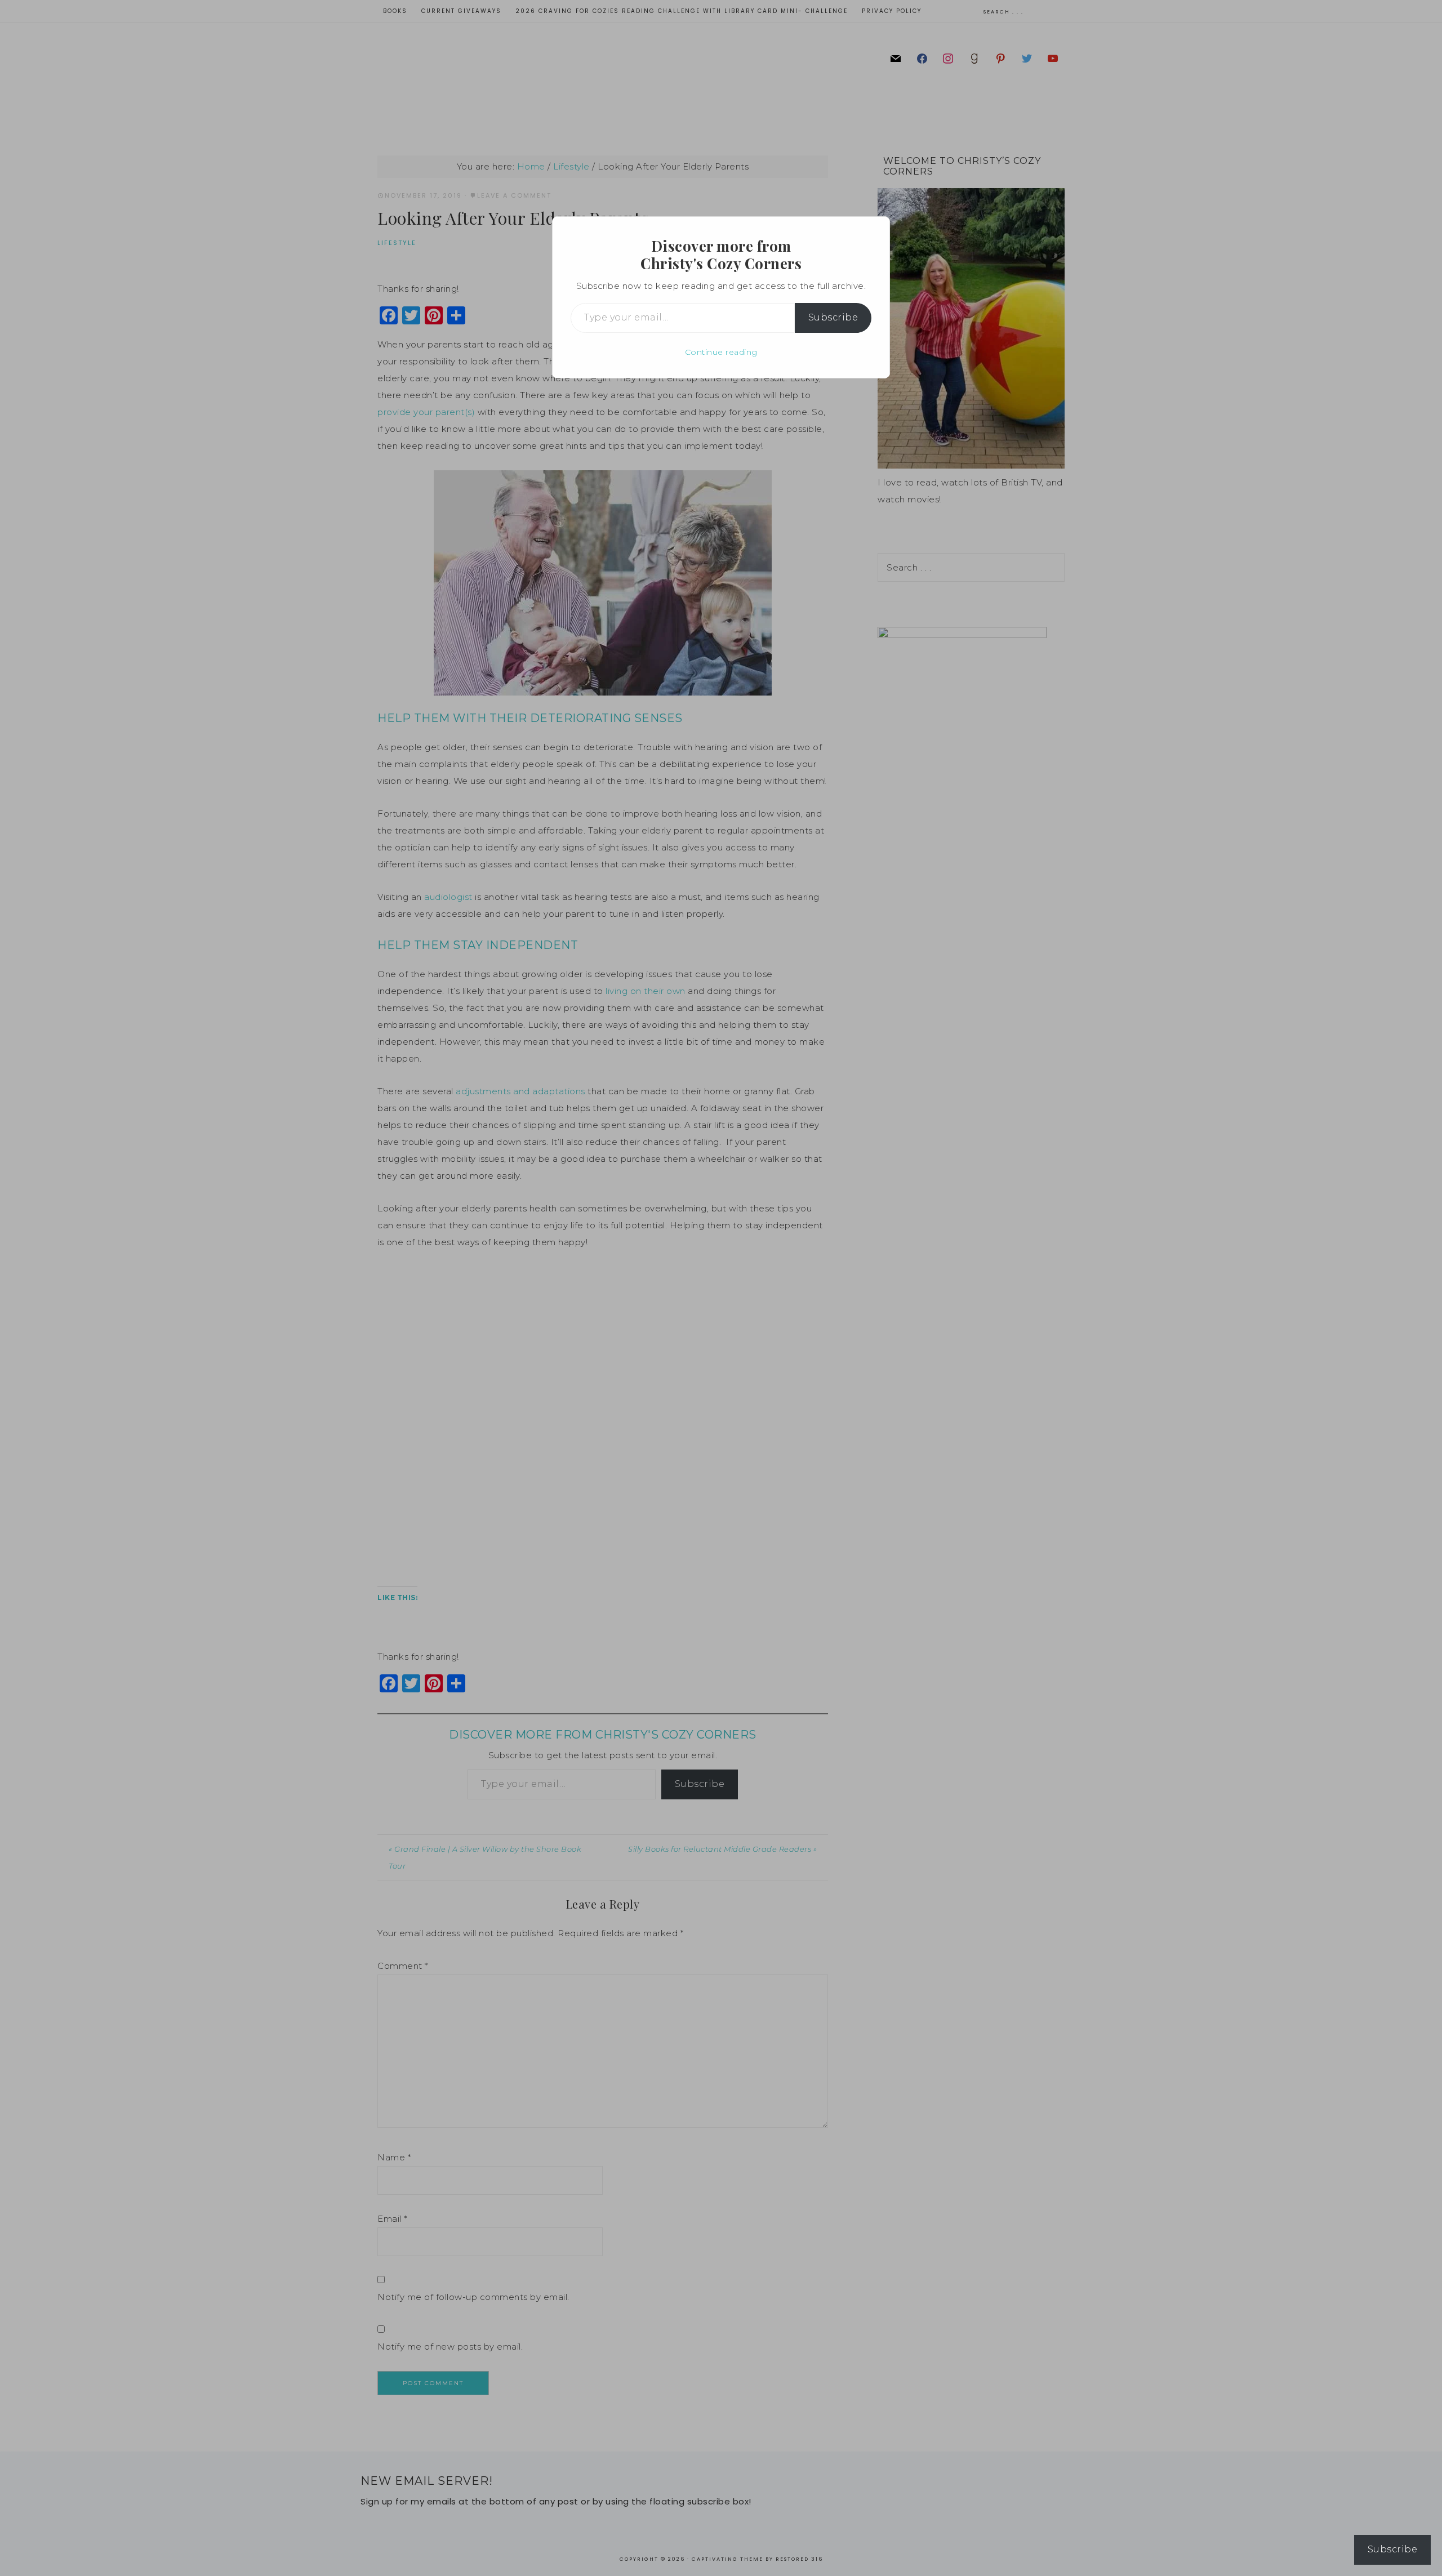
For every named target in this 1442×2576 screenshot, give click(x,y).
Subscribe (833, 317)
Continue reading (721, 352)
